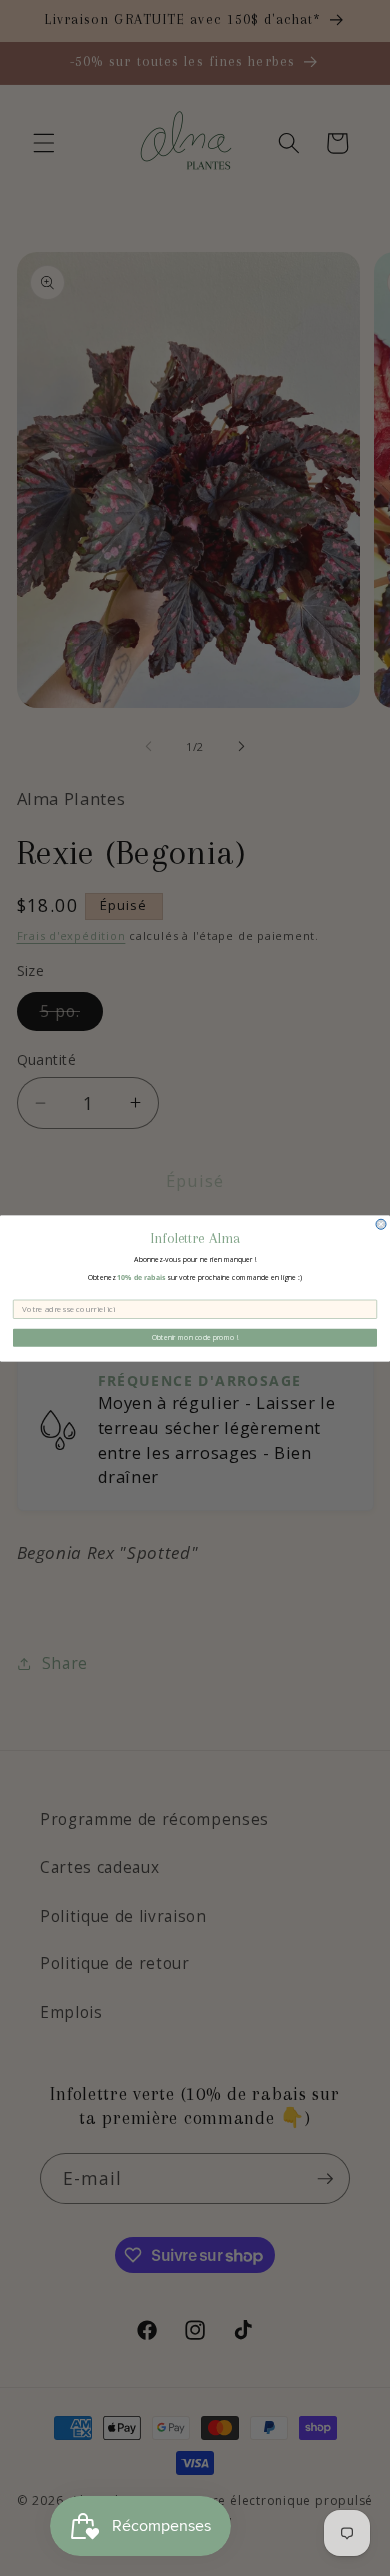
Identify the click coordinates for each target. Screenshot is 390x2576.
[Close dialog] (381, 1224)
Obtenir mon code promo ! (195, 1337)
